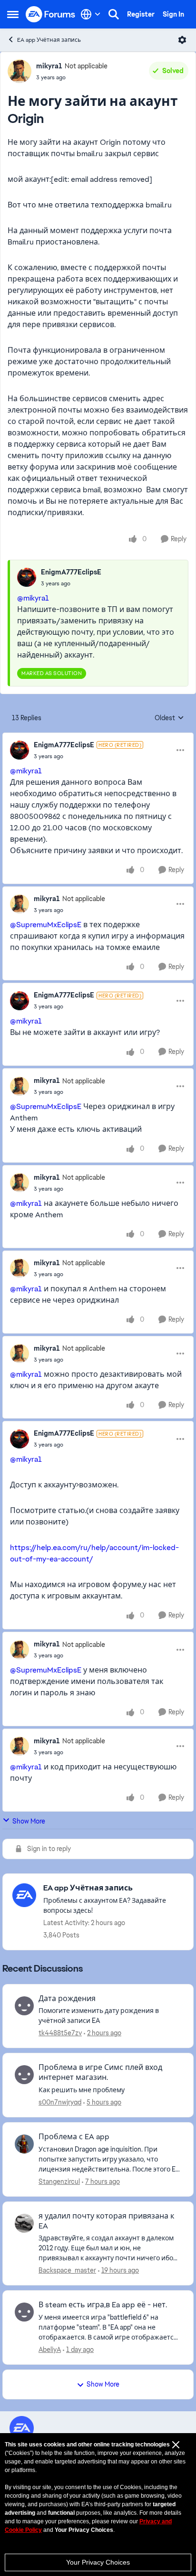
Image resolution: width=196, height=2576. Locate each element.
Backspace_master (67, 2270)
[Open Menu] (182, 40)
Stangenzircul (59, 2181)
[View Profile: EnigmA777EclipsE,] (27, 577)
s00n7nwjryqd (60, 2102)
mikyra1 (49, 66)
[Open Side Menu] (13, 14)
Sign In (173, 14)
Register (141, 14)
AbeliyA (50, 2350)
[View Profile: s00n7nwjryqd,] (24, 2075)
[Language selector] (91, 14)
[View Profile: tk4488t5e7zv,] (24, 2006)
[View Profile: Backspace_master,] (24, 2223)
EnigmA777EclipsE (71, 572)
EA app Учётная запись (49, 40)
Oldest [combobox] (169, 718)
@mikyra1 (33, 598)
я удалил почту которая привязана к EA (106, 2221)
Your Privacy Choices (98, 2562)
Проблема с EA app (74, 2137)
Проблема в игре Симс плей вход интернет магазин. (100, 2073)
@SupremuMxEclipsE (46, 925)
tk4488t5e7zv (60, 2033)
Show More (29, 1821)
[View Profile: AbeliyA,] (24, 2312)
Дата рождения (67, 1999)
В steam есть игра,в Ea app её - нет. (103, 2305)
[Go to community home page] (51, 14)
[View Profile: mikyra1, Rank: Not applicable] (20, 71)
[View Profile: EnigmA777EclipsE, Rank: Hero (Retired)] (20, 750)
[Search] (114, 14)
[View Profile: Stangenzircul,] (24, 2144)
